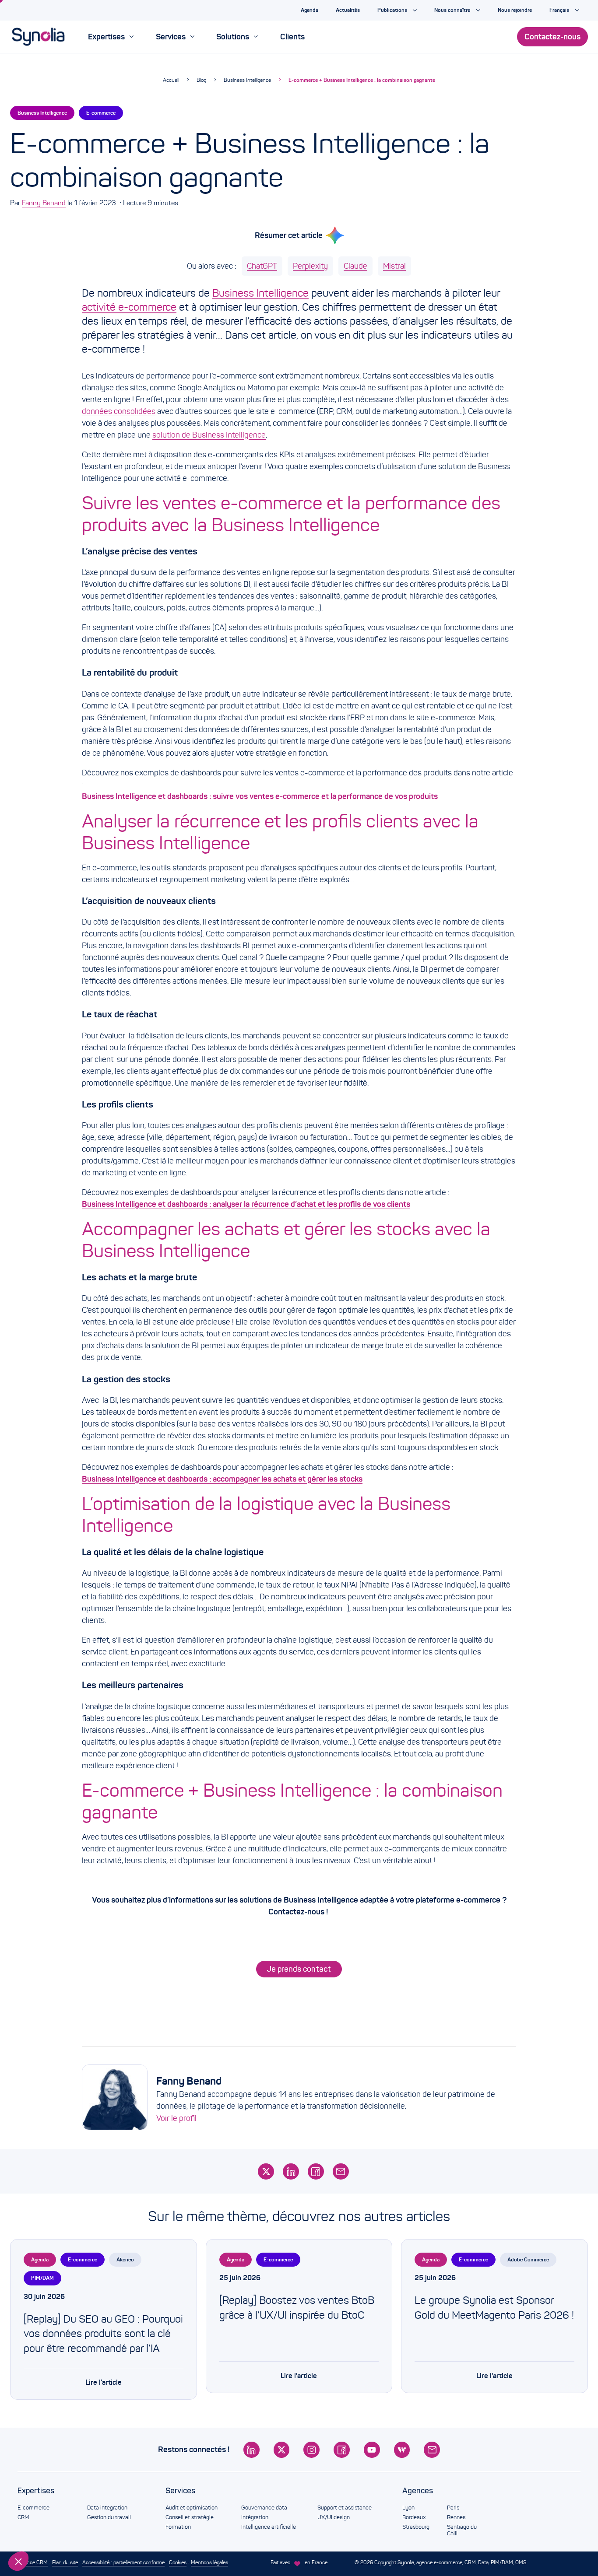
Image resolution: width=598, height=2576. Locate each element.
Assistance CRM (29, 2562)
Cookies (178, 2562)
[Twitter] (266, 2171)
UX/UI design (334, 2517)
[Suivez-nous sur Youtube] (372, 2450)
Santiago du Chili (462, 2530)
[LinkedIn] (291, 2171)
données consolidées (119, 411)
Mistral (394, 266)
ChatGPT (262, 266)
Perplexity (310, 266)
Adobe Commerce (528, 2259)
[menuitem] (111, 37)
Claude (355, 266)
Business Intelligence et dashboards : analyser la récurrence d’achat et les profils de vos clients (246, 1204)
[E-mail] (341, 2171)
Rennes (456, 2517)
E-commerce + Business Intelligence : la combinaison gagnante (362, 80)
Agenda (40, 2259)
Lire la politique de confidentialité (57, 2503)
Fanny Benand (44, 203)
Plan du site (65, 2562)
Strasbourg (416, 2527)
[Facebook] (316, 2171)
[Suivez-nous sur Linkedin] (252, 2450)
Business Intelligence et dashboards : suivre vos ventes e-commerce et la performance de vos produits (260, 796)
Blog (201, 80)
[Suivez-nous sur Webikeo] (402, 2450)
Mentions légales (209, 2562)
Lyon (408, 2508)
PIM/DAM (42, 2278)
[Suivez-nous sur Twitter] (282, 2450)
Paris (453, 2508)
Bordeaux (414, 2517)
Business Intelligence (247, 80)
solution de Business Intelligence (209, 435)
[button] (18, 2561)
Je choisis (55, 2532)
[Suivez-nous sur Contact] (432, 2450)
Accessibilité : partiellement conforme (123, 2562)
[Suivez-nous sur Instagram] (311, 2450)
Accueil (171, 80)
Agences (418, 2491)
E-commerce (101, 113)
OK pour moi (147, 2532)
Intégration (255, 2517)
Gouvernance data (264, 2508)
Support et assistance (345, 2508)
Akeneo (125, 2259)
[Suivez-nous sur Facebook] (342, 2450)
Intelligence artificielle (269, 2527)
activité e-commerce (129, 307)
